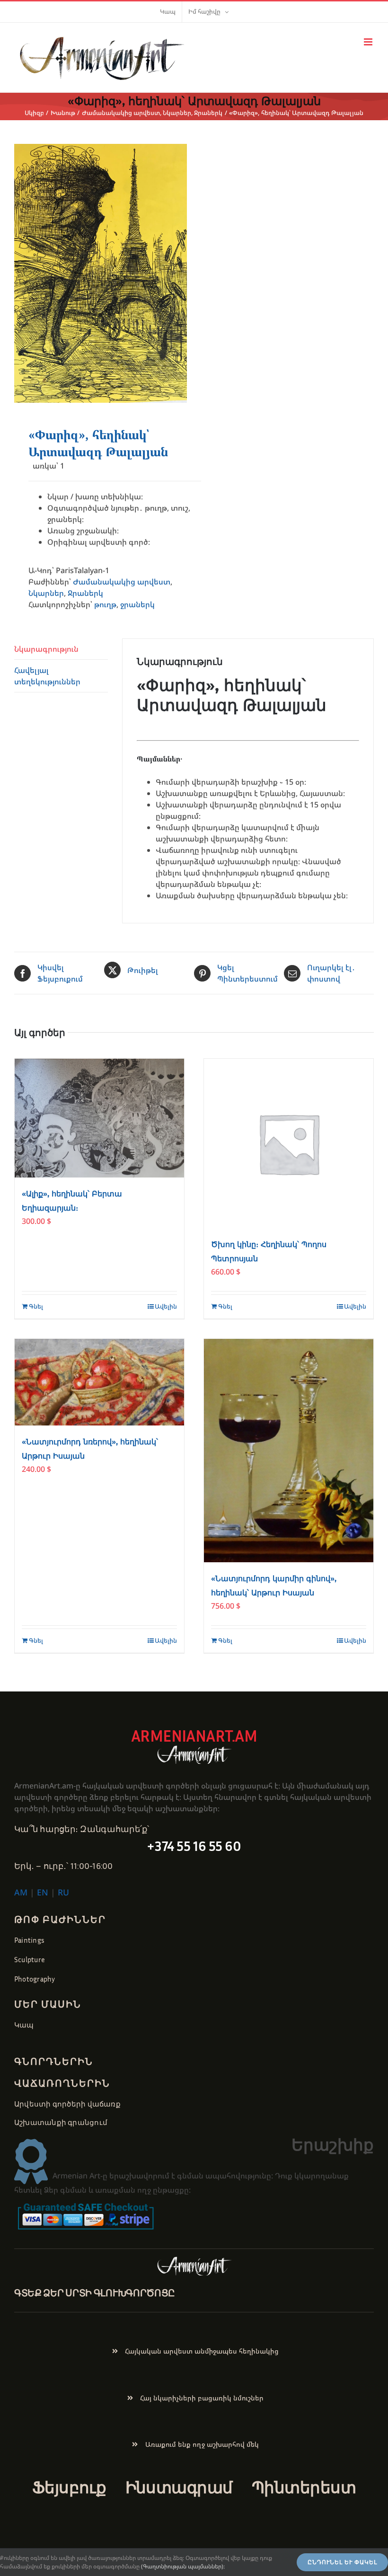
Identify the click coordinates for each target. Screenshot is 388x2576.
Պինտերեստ (304, 2487)
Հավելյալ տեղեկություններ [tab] (47, 676)
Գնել (36, 1306)
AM (21, 1892)
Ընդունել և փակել (342, 2562)
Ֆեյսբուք (69, 2487)
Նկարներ (46, 593)
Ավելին (166, 1306)
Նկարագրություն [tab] (46, 649)
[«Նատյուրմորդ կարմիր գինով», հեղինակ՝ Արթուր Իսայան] (289, 1451)
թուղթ (105, 604)
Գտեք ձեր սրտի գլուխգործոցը (95, 2293)
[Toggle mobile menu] (369, 42)
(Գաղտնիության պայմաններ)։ (183, 2566)
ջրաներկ (137, 604)
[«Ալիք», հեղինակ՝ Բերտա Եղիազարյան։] (99, 1118)
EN (43, 1892)
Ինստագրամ (179, 2487)
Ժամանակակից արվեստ (122, 582)
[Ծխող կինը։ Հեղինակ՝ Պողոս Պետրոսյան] (289, 1143)
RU (63, 1892)
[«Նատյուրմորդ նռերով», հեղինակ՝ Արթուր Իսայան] (99, 1382)
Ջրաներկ (85, 593)
